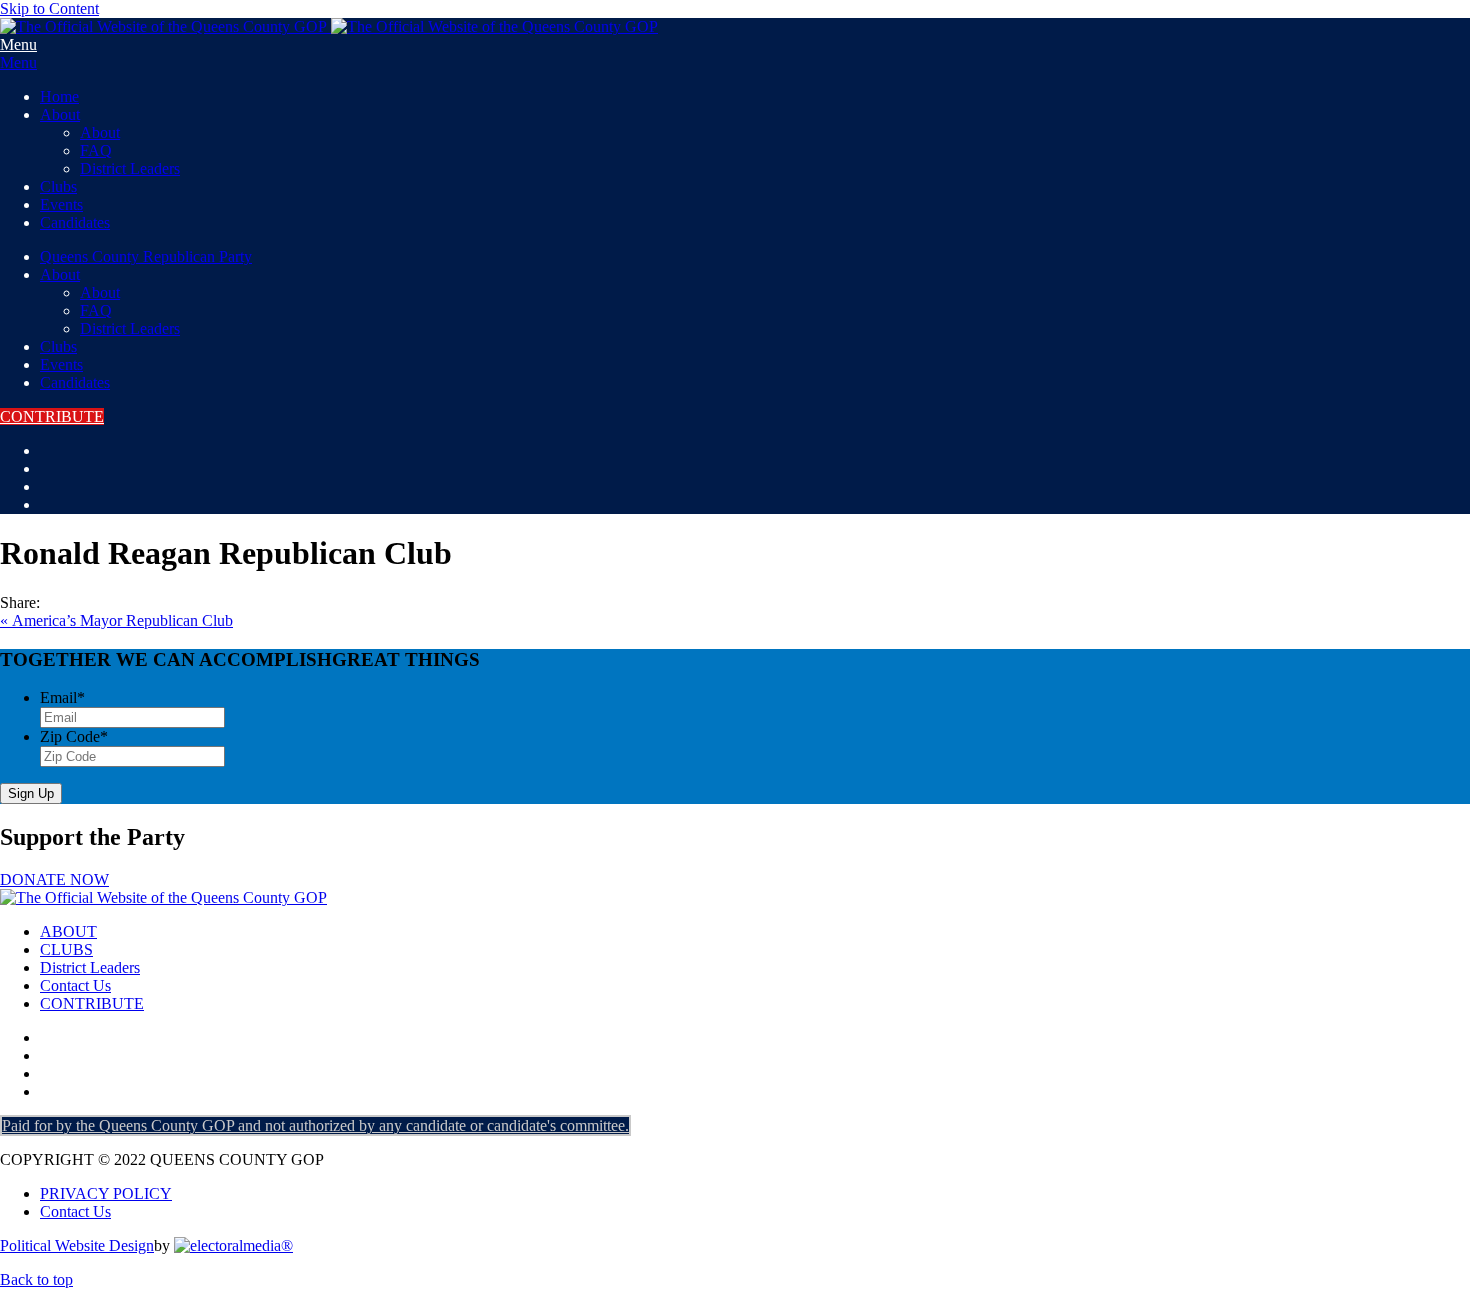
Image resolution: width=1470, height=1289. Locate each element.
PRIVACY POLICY (106, 1193)
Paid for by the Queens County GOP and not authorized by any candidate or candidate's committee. (315, 1125)
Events (61, 204)
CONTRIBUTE (52, 416)
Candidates (75, 222)
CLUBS (66, 949)
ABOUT (68, 931)
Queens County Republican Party (146, 256)
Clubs (58, 186)
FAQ (96, 150)
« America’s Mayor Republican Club (116, 620)
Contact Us (75, 985)
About (60, 114)
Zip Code (74, 736)
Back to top (36, 1279)
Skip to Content (49, 8)
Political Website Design (77, 1245)
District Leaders (130, 168)
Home (59, 96)
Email (62, 697)
